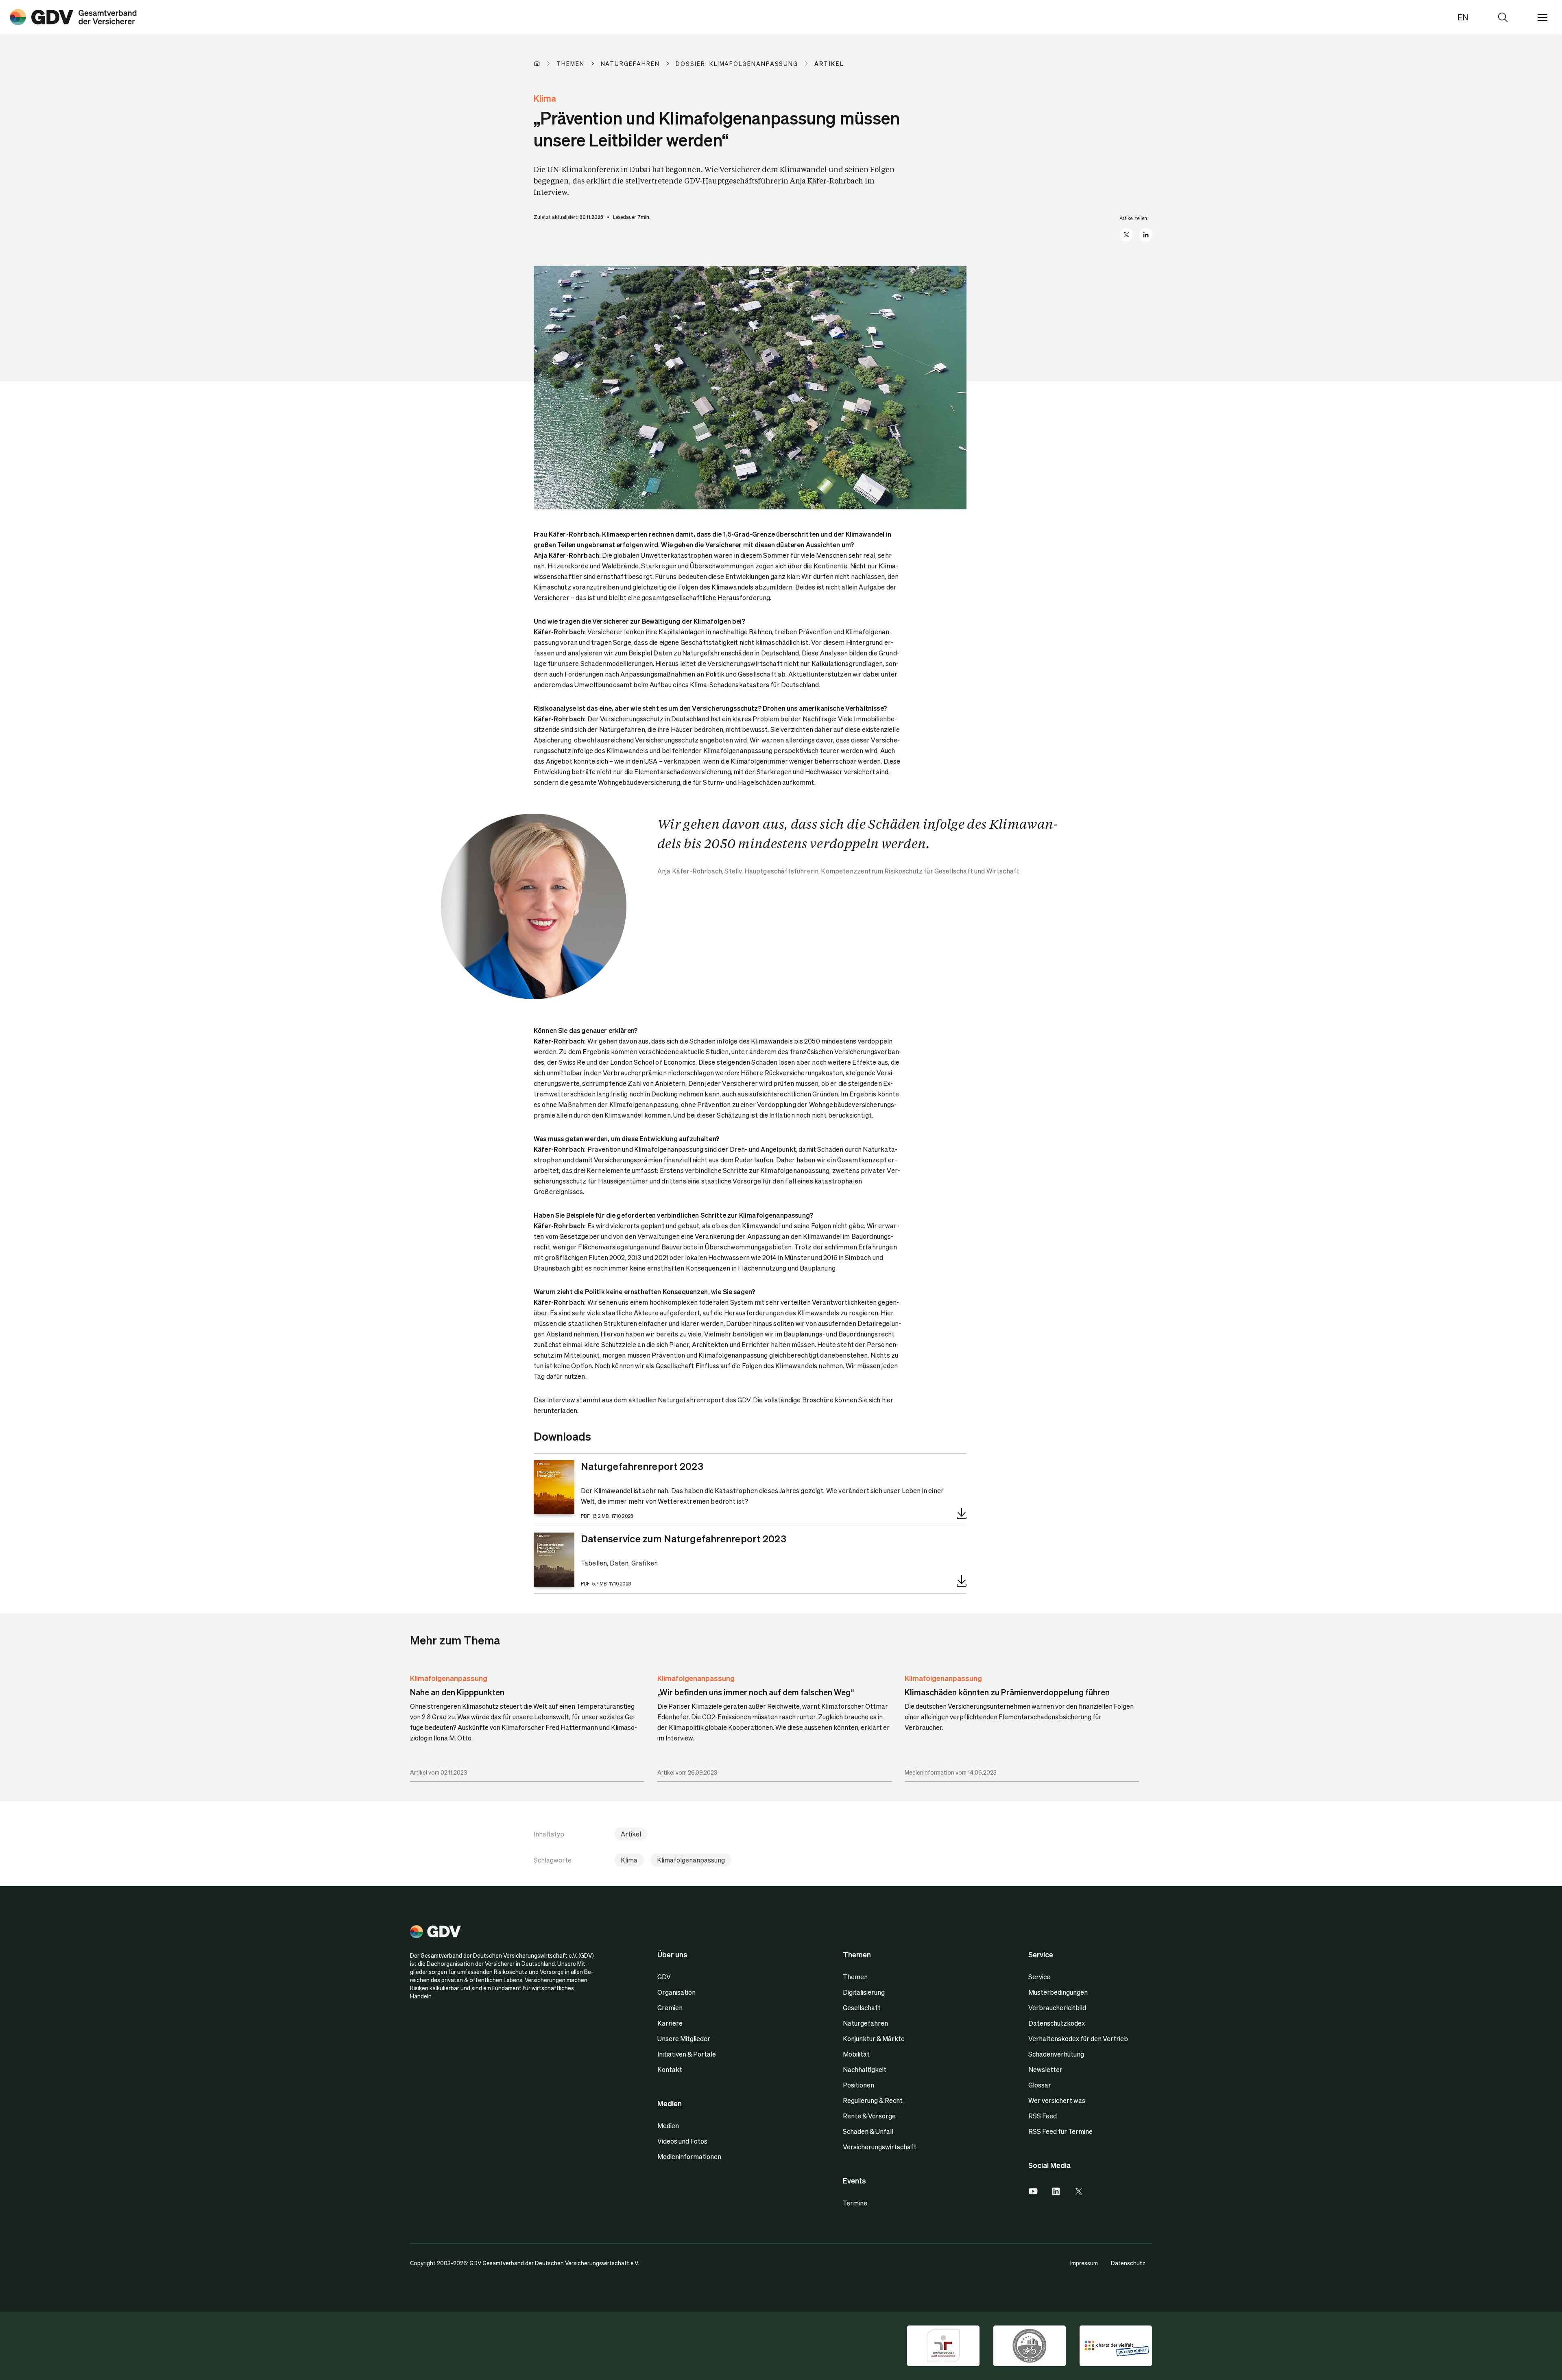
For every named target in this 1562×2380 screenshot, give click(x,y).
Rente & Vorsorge (869, 2116)
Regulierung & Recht (873, 2100)
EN (1463, 17)
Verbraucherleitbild (1057, 2008)
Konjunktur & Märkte (874, 2038)
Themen (855, 1977)
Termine (855, 2203)
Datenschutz (1128, 2263)
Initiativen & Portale (687, 2054)
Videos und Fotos (682, 2141)
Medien (668, 2126)
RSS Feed (1043, 2116)
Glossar (1040, 2085)
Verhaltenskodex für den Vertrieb (1078, 2038)
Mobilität (856, 2054)
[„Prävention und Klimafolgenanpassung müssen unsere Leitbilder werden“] (73, 17)
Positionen (858, 2085)
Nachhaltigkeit (865, 2069)
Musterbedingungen (1058, 1992)
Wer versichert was (1057, 2100)
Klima (629, 1860)
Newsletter (1045, 2069)
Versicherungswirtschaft (880, 2147)
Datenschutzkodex (1057, 2023)
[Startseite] (545, 63)
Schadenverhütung (1056, 2054)
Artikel (631, 1834)
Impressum (1084, 2263)
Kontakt (670, 2069)
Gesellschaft (862, 2008)
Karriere (670, 2023)
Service (1039, 1977)
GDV (664, 1977)
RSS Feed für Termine (1060, 2131)
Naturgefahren (865, 2023)
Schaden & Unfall (868, 2131)
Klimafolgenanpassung (449, 1678)
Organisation (676, 1992)
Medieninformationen (689, 2156)
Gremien (670, 2008)
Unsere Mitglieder (684, 2038)
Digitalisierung (864, 1992)
